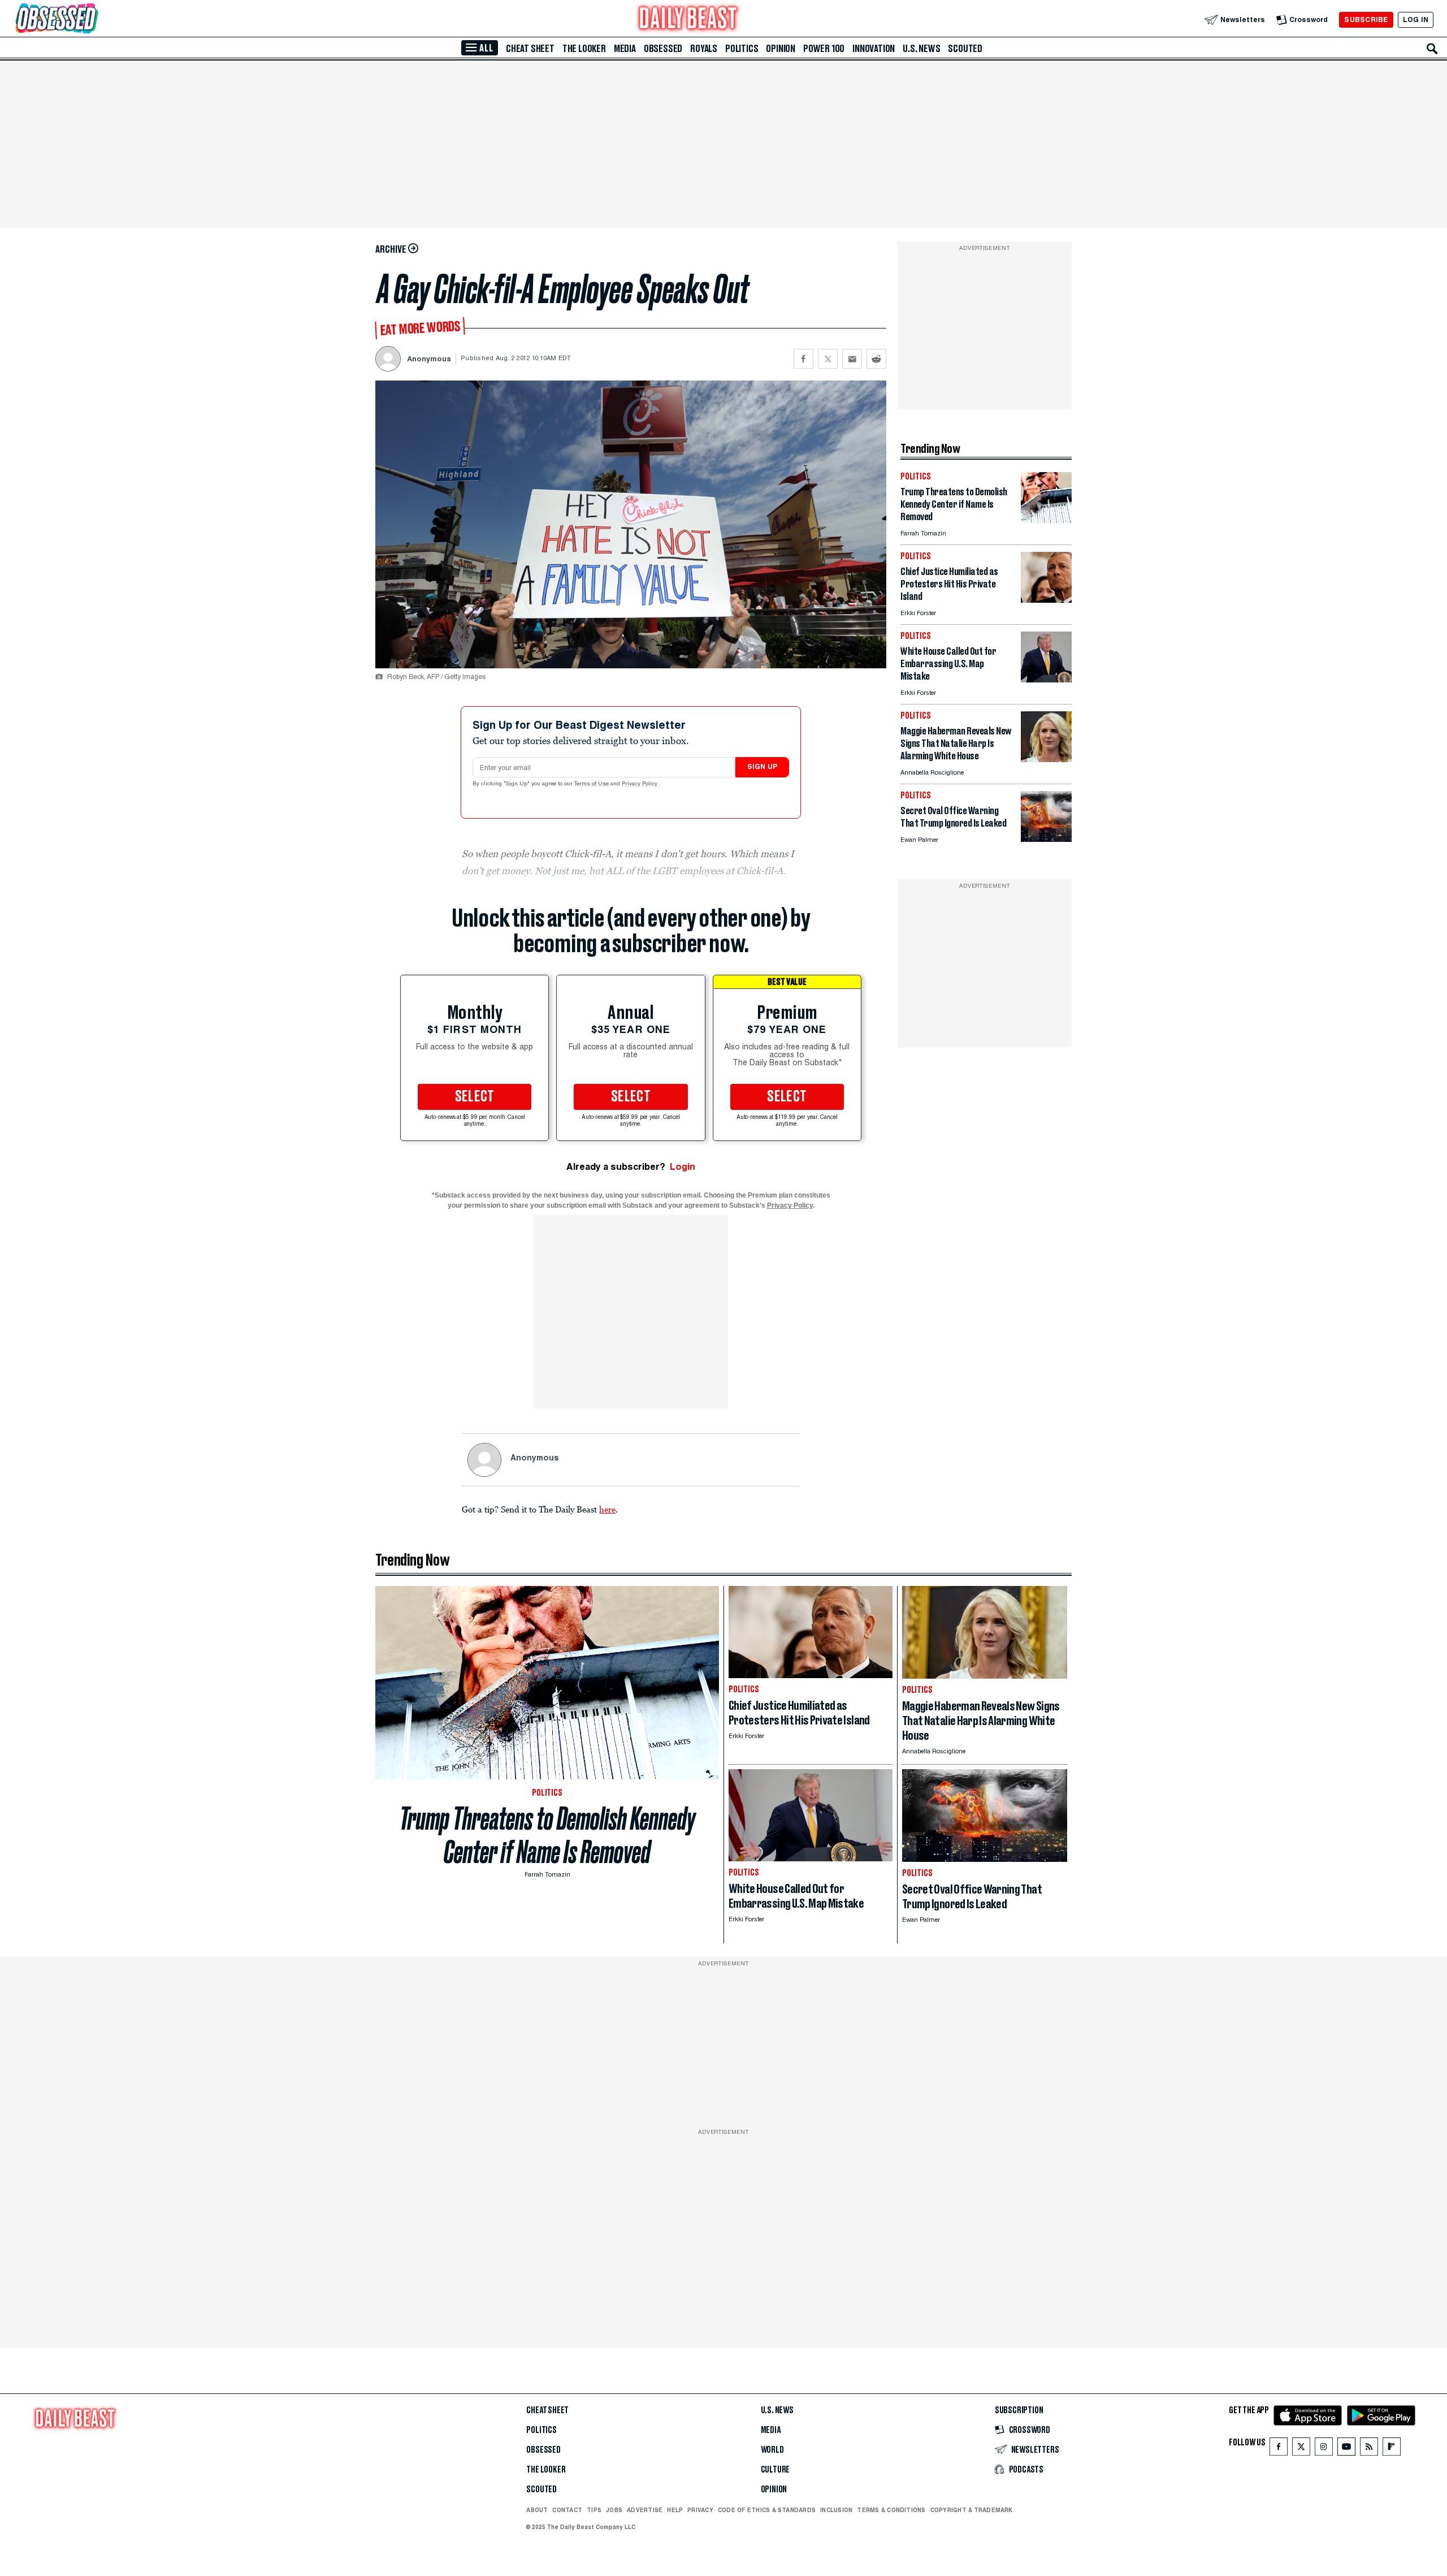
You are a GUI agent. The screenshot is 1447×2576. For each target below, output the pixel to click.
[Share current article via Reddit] (876, 359)
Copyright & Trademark (972, 2510)
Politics (742, 49)
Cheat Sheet (530, 49)
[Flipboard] (1391, 2449)
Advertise (645, 2510)
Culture (776, 2470)
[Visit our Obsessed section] (93, 20)
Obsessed (663, 49)
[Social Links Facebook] (1279, 2449)
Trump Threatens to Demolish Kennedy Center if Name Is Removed (547, 1835)
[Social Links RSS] (1369, 2449)
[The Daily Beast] (688, 20)
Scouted (965, 49)
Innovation (874, 49)
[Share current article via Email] (852, 359)
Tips (594, 2510)
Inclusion (836, 2510)
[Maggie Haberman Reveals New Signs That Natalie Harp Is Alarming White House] (1046, 759)
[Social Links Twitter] (1301, 2449)
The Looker (584, 49)
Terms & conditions (891, 2510)
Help (675, 2510)
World (772, 2450)
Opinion (781, 49)
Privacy (700, 2510)
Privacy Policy (640, 784)
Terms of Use (592, 784)
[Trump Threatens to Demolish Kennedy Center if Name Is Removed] (1046, 520)
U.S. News (921, 49)
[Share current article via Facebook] (803, 359)
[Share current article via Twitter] (828, 359)
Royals (704, 49)
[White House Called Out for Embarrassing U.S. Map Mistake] (1046, 679)
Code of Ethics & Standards (767, 2510)
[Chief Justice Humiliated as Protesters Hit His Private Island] (1046, 600)
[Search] (1432, 49)
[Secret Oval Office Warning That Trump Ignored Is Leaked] (1046, 839)
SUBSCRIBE (1366, 20)
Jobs (614, 2510)
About (537, 2510)
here (607, 1509)
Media (625, 49)
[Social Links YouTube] (1346, 2449)
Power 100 (824, 49)
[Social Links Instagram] (1324, 2449)
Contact (567, 2510)
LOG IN (1416, 20)
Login (683, 1167)
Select (475, 1097)
